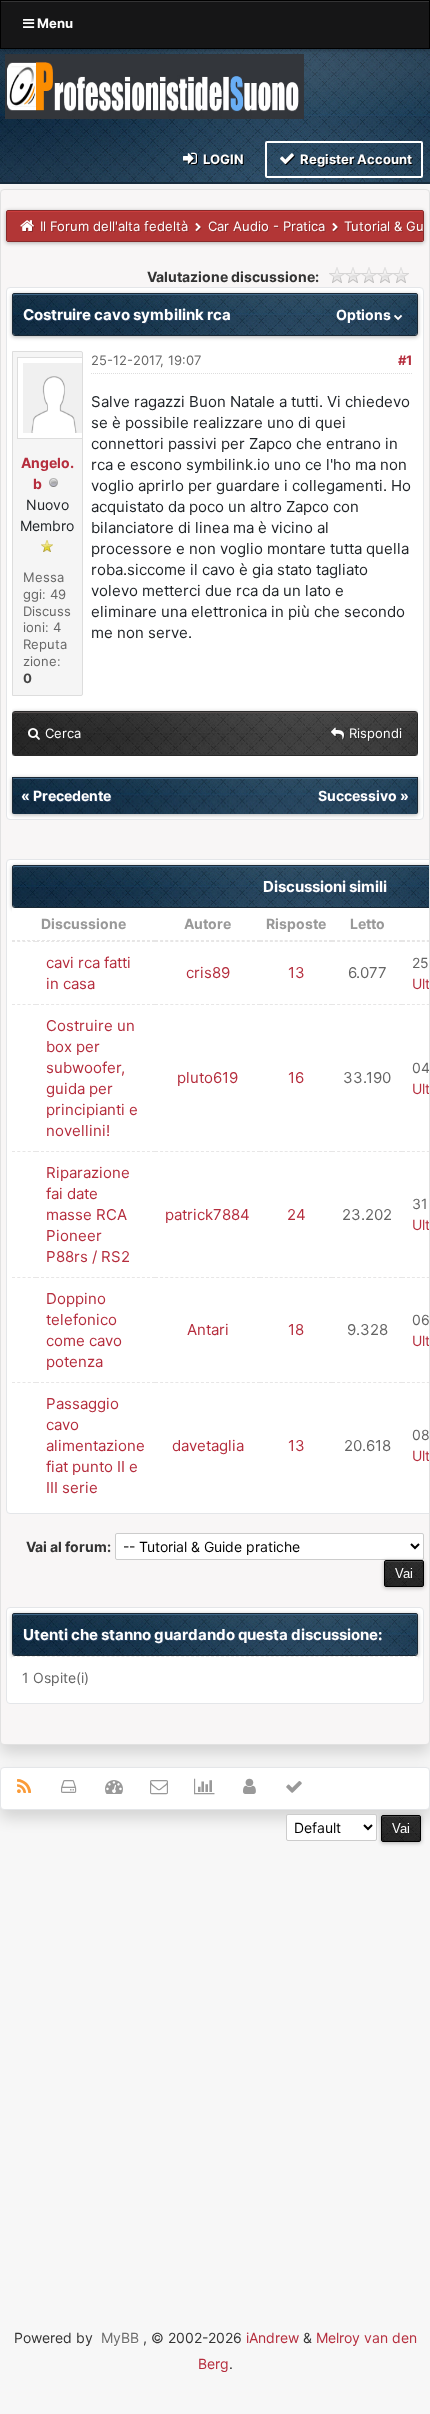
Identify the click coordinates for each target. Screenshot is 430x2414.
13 (296, 972)
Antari (208, 1329)
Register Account (354, 159)
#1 (405, 360)
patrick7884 (207, 1214)
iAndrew (272, 2337)
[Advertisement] (215, 2057)
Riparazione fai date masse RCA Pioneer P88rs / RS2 (88, 1214)
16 (296, 1077)
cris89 (208, 972)
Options (365, 314)
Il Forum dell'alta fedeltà (114, 226)
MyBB (120, 2337)
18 (296, 1329)
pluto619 (207, 1077)
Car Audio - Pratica (266, 226)
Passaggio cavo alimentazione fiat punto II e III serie (95, 1445)
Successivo (357, 795)
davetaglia (208, 1445)
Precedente (72, 795)
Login (222, 159)
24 (296, 1214)
